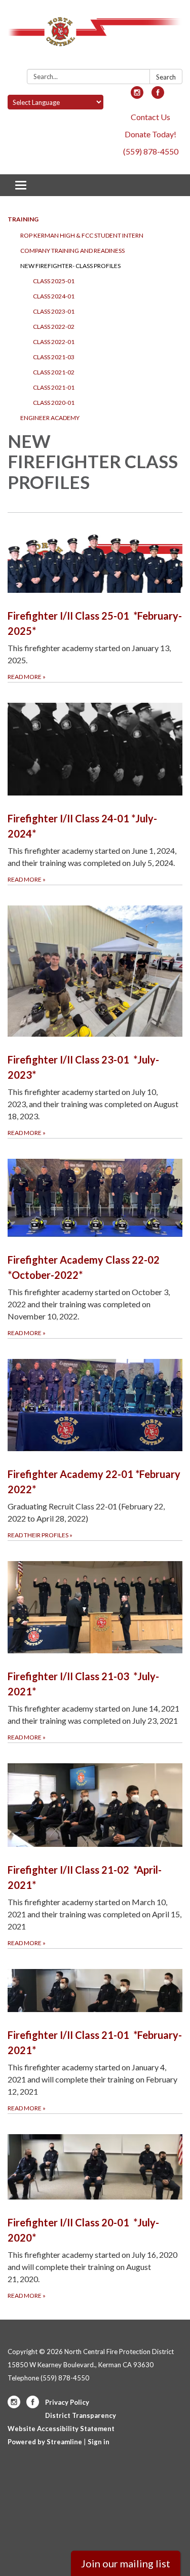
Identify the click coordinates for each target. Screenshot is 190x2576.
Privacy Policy (67, 2402)
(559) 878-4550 (151, 151)
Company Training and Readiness (72, 251)
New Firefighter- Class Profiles (70, 266)
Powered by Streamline (45, 2442)
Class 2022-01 (54, 342)
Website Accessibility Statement (61, 2429)
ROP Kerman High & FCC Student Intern (82, 235)
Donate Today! (150, 134)
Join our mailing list (126, 2563)
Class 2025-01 (54, 281)
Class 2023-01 (54, 311)
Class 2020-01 (54, 403)
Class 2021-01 (54, 387)
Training (23, 219)
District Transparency (81, 2415)
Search (166, 77)
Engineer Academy (50, 418)
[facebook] (158, 96)
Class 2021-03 (54, 357)
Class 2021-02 (54, 372)
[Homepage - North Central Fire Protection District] (95, 36)
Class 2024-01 (54, 296)
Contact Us (150, 117)
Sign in (99, 2442)
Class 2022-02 (54, 327)
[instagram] (137, 96)
